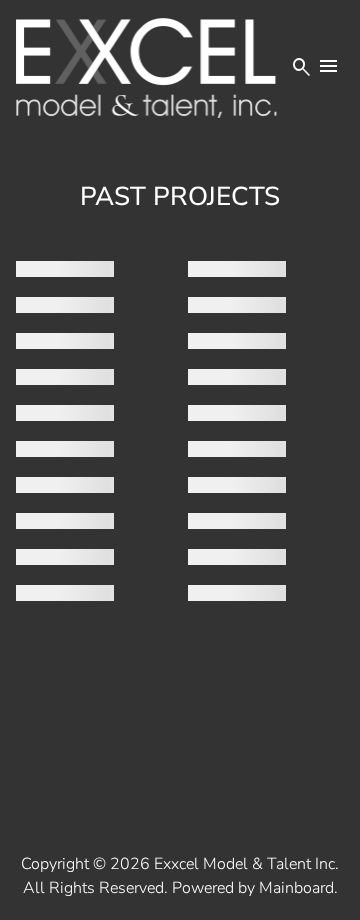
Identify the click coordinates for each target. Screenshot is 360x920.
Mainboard (296, 888)
